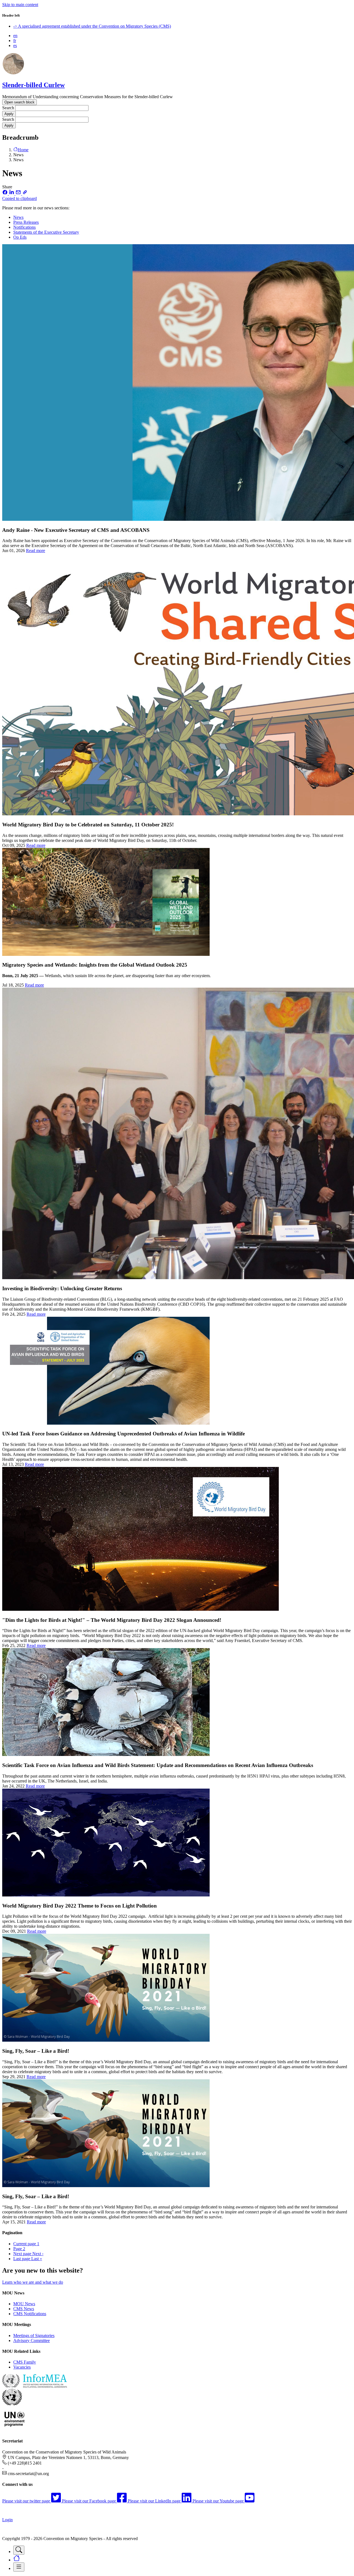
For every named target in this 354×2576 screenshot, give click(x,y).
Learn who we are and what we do (33, 2282)
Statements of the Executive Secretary (46, 232)
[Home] (13, 73)
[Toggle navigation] (19, 2550)
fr (15, 41)
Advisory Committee (32, 2340)
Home (23, 150)
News (18, 217)
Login (7, 2520)
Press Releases (26, 222)
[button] (177, 196)
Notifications (24, 227)
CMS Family (25, 2362)
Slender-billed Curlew (33, 85)
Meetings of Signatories (34, 2336)
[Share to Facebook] (6, 193)
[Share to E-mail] (19, 193)
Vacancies (22, 2367)
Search (8, 108)
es (15, 45)
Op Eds (20, 237)
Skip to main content (20, 5)
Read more (36, 551)
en (15, 36)
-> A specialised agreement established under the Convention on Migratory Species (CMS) (92, 26)
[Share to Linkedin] (12, 193)
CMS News (24, 2309)
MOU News (24, 2304)
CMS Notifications (30, 2314)
